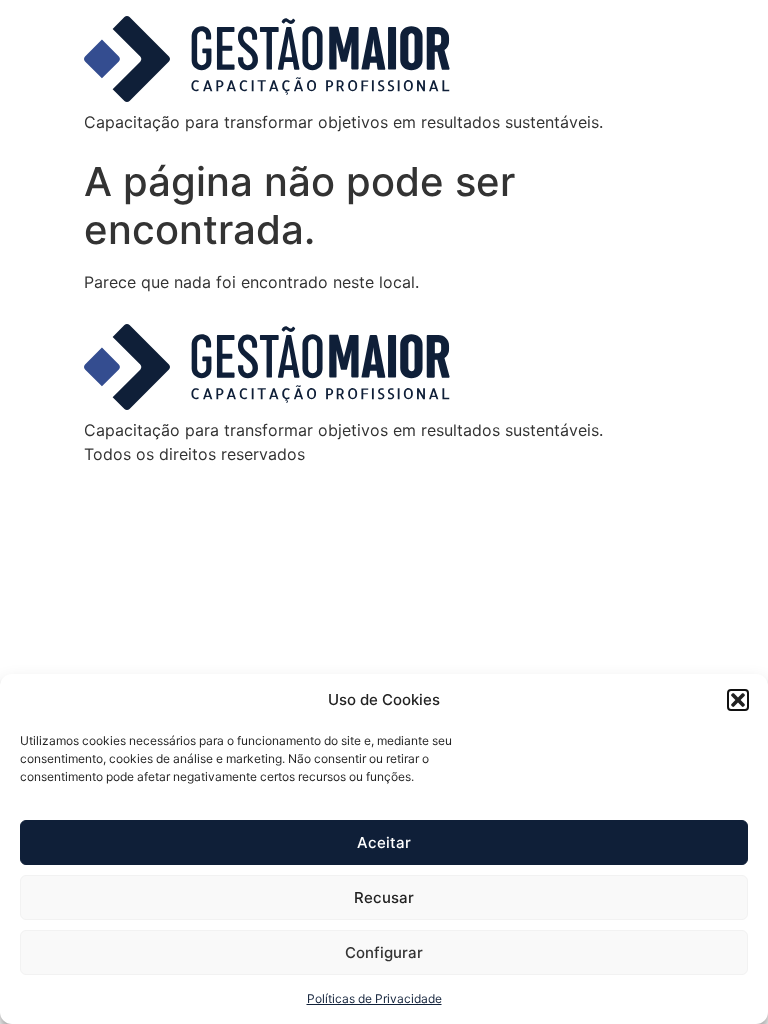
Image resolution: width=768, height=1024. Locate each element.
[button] (738, 700)
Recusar (384, 897)
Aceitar (384, 842)
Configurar (384, 952)
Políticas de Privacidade (374, 998)
